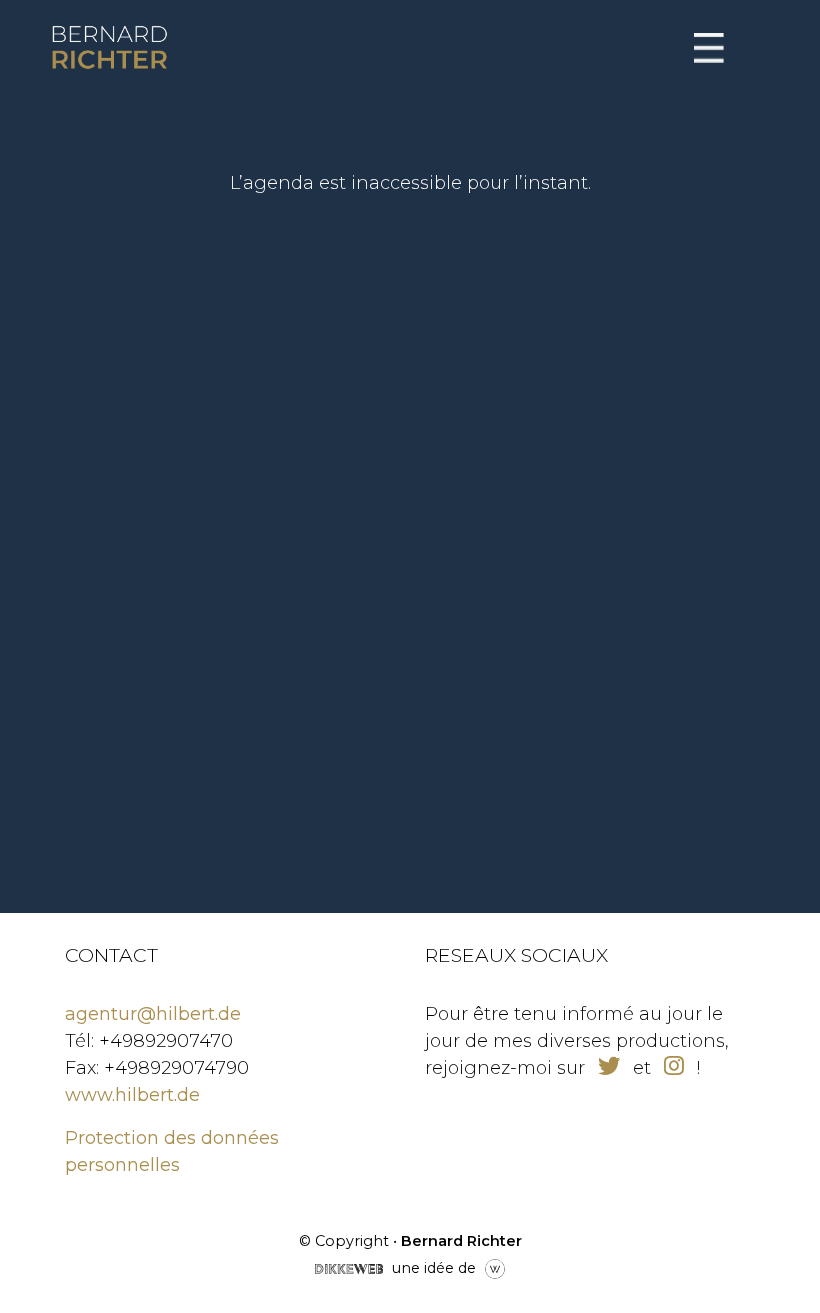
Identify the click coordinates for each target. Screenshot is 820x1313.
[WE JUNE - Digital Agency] (495, 1267)
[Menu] (709, 48)
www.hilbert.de (132, 1095)
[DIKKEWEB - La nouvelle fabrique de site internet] (349, 1267)
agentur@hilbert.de (153, 1014)
